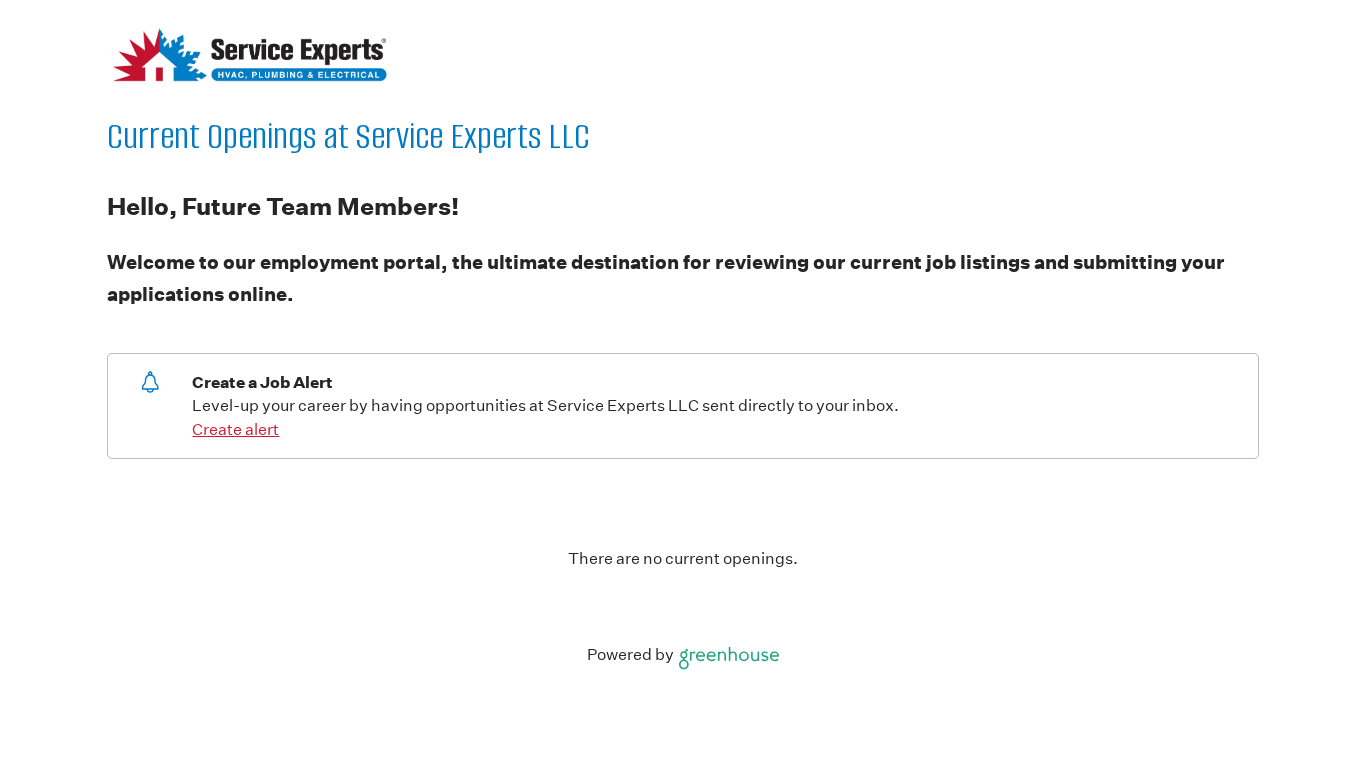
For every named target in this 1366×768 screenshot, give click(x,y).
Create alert (235, 429)
